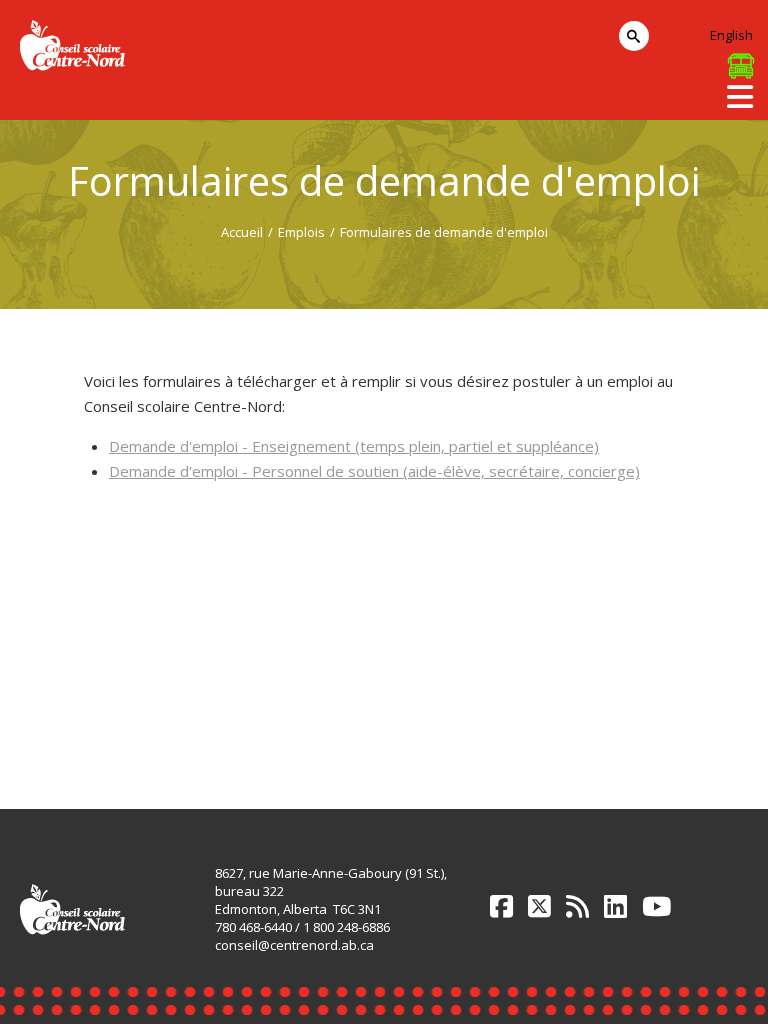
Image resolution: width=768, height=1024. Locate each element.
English (731, 35)
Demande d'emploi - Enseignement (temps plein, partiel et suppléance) (354, 446)
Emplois (301, 232)
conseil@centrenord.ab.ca (294, 945)
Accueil (242, 232)
